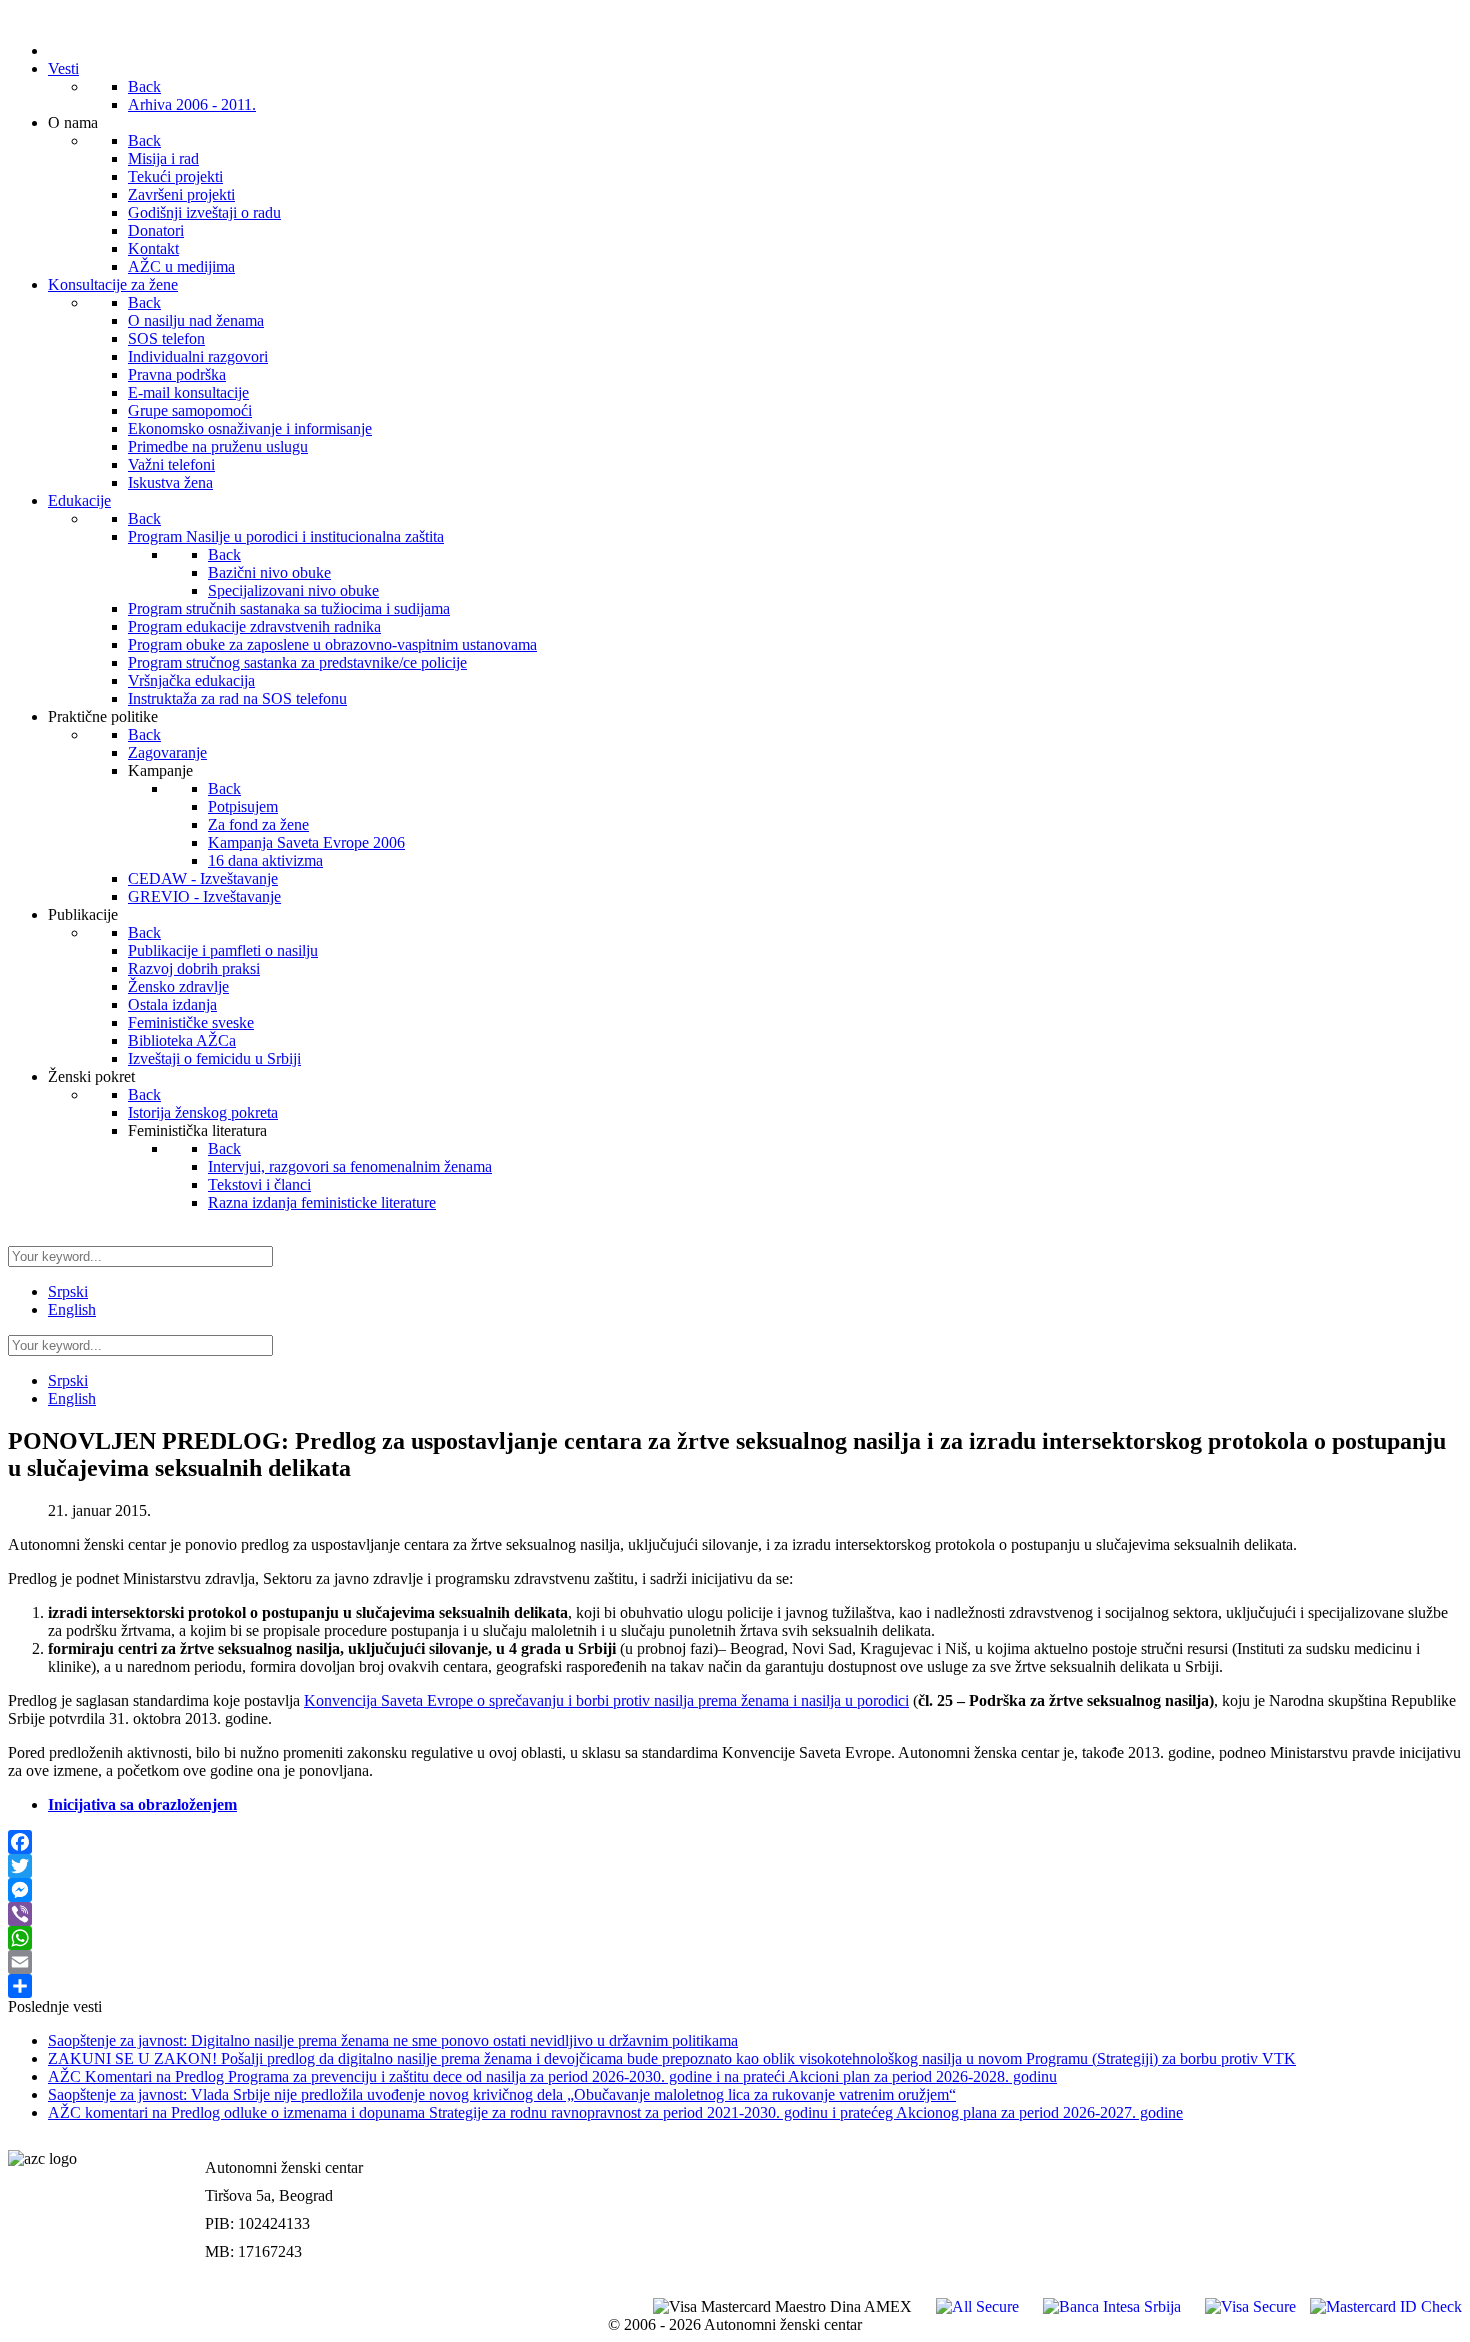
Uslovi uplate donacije (1387, 2146)
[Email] (735, 1962)
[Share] (735, 1986)
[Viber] (735, 1914)
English (72, 1309)
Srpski (68, 1291)
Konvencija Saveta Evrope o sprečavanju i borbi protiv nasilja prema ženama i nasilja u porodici (606, 1700)
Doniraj (1435, 2188)
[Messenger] (735, 1890)
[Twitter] (735, 1866)
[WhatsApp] (735, 1938)
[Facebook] (735, 1842)
